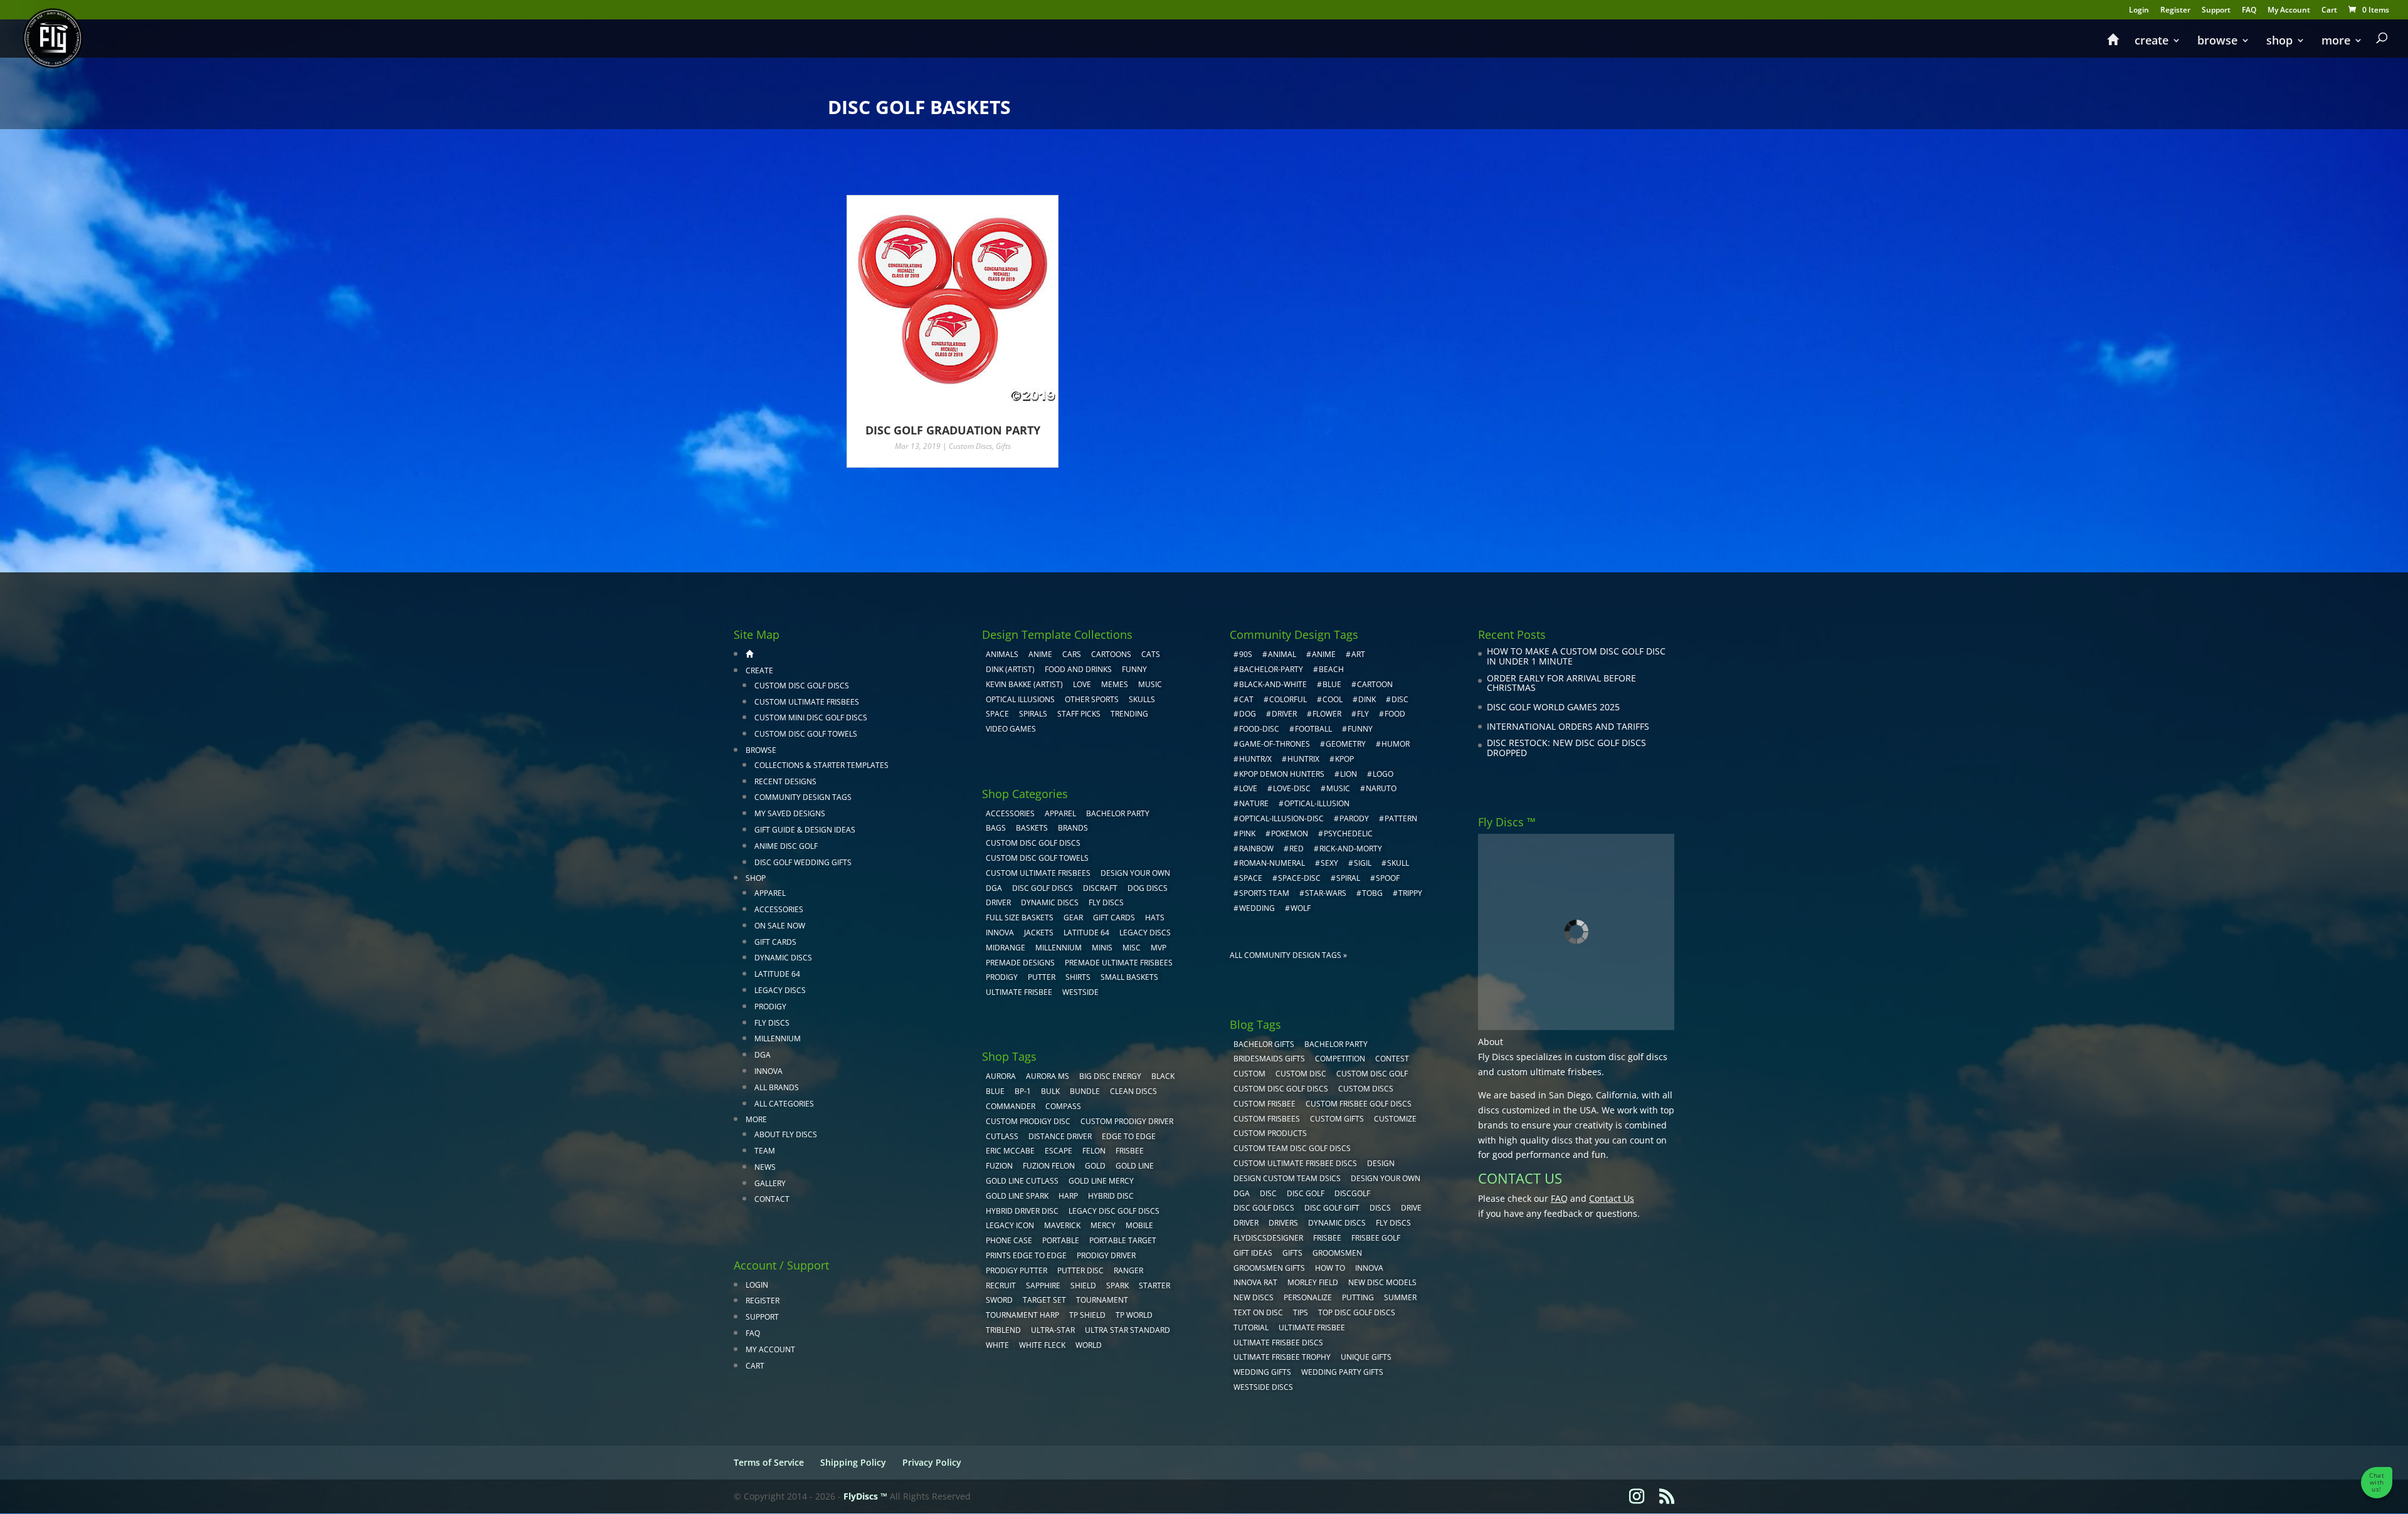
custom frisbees (1267, 1119)
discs (1380, 1208)
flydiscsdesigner (1268, 1238)
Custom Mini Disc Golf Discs (811, 718)
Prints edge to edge (1026, 1255)
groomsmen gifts (1269, 1268)
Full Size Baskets (1020, 917)
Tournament (1102, 1300)
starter (1154, 1285)
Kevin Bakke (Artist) (1024, 684)
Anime (1040, 654)
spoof (1388, 878)
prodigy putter (1017, 1270)
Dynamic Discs (783, 958)
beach (1331, 669)
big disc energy (1110, 1076)
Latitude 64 (777, 974)
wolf (1301, 908)
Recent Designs (785, 781)
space (1251, 878)
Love (1082, 684)
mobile (1139, 1225)
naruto (1381, 788)
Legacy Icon (1010, 1225)
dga (1242, 1193)
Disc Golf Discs (1043, 888)
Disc (1268, 1193)
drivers (1283, 1223)
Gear (1073, 917)
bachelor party (1336, 1044)
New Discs (1254, 1297)
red (1296, 849)
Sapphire (1043, 1285)
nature (1254, 803)
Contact (772, 1199)
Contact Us (1612, 1198)
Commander (1011, 1106)
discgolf (1352, 1193)
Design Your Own (1135, 873)
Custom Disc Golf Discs (802, 686)
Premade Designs (1020, 963)
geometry (1346, 744)
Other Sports (1092, 699)
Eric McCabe (1010, 1151)
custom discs (1366, 1089)
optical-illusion (1317, 803)
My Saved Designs (790, 813)
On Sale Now (780, 926)
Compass (1063, 1106)
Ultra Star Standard (1127, 1330)
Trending (1129, 714)
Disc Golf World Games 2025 (1553, 707)
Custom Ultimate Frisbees (807, 702)
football (1313, 729)
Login (2139, 11)
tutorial (1251, 1327)
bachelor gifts (1264, 1044)
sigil (1363, 863)
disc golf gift (1332, 1208)
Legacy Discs (780, 990)
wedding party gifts (1342, 1372)
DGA (763, 1055)
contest (1392, 1059)
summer (1400, 1297)
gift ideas (1253, 1253)
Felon (1094, 1151)
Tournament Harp (1022, 1315)
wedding (1257, 908)
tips (1301, 1312)
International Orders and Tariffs (1568, 726)
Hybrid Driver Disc (1022, 1211)
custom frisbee (1265, 1104)
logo (1383, 774)
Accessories (779, 909)
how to (1330, 1268)
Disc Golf (1306, 1193)
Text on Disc (1258, 1312)
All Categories (784, 1104)
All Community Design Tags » (1288, 955)
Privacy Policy (932, 1462)
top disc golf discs (1357, 1312)
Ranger (1128, 1270)
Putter (1042, 977)
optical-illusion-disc (1281, 818)
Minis (1102, 948)
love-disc (1292, 788)
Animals (1002, 654)
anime (1324, 654)
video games (1011, 729)
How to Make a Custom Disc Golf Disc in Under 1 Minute (1576, 656)
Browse (2217, 42)
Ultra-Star (1053, 1330)
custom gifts (1337, 1119)
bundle (1085, 1091)
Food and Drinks (1078, 669)
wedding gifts (1262, 1372)
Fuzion (999, 1166)
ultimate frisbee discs (1278, 1343)
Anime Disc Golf (786, 846)
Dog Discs (1148, 888)
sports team (1264, 893)
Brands (1073, 828)
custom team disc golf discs (1292, 1148)
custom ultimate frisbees (1549, 1072)
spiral (1348, 878)
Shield (1083, 1285)
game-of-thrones (1275, 744)
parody (1354, 818)
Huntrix (1303, 759)
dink (1367, 699)
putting (1358, 1297)
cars (1072, 654)
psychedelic (1348, 833)
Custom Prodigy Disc (1028, 1121)
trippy (1410, 893)
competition (1340, 1059)
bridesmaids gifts (1269, 1059)
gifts (1292, 1253)
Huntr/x (1255, 759)
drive (1411, 1208)
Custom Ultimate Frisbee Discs (1295, 1163)
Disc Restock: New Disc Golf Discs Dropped (1566, 748)
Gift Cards (775, 942)
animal (1282, 654)
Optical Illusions (1020, 699)
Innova (768, 1071)
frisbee (1130, 1151)
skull (1398, 863)
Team (765, 1151)
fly (1363, 714)
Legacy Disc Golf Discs (1114, 1211)
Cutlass (1002, 1136)
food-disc (1259, 729)
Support (2216, 11)
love (1248, 788)
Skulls (1142, 699)
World (1089, 1345)
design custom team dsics (1287, 1178)
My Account (2289, 11)
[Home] (2113, 45)
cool (1333, 699)
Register (2175, 11)
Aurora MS (1048, 1076)
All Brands (777, 1087)
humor (1396, 744)
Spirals (1033, 714)
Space (997, 714)
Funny (1134, 669)
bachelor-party (1271, 669)
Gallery (770, 1183)
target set (1044, 1300)
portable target (1123, 1240)
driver (1284, 714)
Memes (1115, 684)
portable (1061, 1240)
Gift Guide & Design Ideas (805, 830)
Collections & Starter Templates (821, 765)
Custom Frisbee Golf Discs (1359, 1104)
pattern (1401, 818)
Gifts (1003, 446)
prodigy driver (1106, 1255)
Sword (999, 1300)
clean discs (1133, 1091)
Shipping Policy (853, 1462)
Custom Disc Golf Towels (806, 734)
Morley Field (1313, 1282)
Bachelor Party (1118, 813)
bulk (1050, 1091)
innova (1369, 1268)
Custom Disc (1301, 1074)
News (765, 1167)
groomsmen (1337, 1253)
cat (1246, 699)
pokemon (1290, 833)
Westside (1080, 992)
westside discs (1263, 1387)
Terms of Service (769, 1462)
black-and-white (1273, 684)
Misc (1132, 948)
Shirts (1078, 977)
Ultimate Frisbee (1019, 992)
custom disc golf (1372, 1074)
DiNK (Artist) (1010, 669)
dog (1248, 714)
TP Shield (1087, 1315)
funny (1360, 729)
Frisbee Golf (1376, 1238)
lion (1349, 774)
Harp (1068, 1196)
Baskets (1032, 828)
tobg (1372, 893)
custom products (1270, 1133)
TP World (1134, 1315)
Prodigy (770, 1007)
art (1358, 654)
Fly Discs (772, 1023)
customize (1395, 1119)
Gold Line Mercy (1101, 1181)
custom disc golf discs (1621, 1057)
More (2336, 42)
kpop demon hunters (1282, 774)
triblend (1003, 1330)
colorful (1288, 699)
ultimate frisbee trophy (1282, 1357)
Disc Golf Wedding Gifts (803, 862)
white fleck (1042, 1345)
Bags (996, 828)
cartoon (1375, 684)
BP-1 (1023, 1091)
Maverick (1062, 1225)
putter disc (1080, 1270)
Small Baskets (1129, 977)
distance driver (1060, 1136)
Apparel (770, 893)
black (1163, 1076)
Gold (1095, 1166)
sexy (1329, 863)
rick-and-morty (1351, 849)
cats (1151, 654)
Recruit (1001, 1285)
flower (1327, 714)
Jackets (1039, 933)
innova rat (1255, 1282)
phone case (1009, 1240)
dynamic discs (1337, 1223)
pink (1247, 833)
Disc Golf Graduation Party (953, 430)
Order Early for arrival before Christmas (1561, 683)
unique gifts (1366, 1357)
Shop (2279, 42)
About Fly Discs (786, 1134)
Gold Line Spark (1017, 1196)
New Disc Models (1382, 1282)
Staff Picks (1079, 714)
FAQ (2249, 11)
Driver (998, 902)
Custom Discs (970, 446)
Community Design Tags (803, 797)
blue (995, 1091)
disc (1400, 699)
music (1150, 684)
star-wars (1326, 893)
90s (1246, 654)
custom (1249, 1074)
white (997, 1345)
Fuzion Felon (1049, 1166)
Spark (1117, 1285)
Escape (1059, 1151)
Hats (1155, 917)
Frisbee (1327, 1238)
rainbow (1256, 849)
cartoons (1111, 654)
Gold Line (1135, 1166)
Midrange (1006, 948)
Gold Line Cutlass (1022, 1181)
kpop (1344, 759)
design (1381, 1163)
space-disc (1299, 878)
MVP (1159, 948)
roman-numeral (1272, 863)
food (1395, 714)
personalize (1308, 1297)
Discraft (1100, 888)
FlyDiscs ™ (865, 1496)
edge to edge (1129, 1136)
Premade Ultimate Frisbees (1119, 963)
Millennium (778, 1038)
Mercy (1103, 1225)
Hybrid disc (1111, 1196)
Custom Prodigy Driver (1127, 1121)
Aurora (1001, 1076)
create (2152, 42)
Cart (2329, 11)
